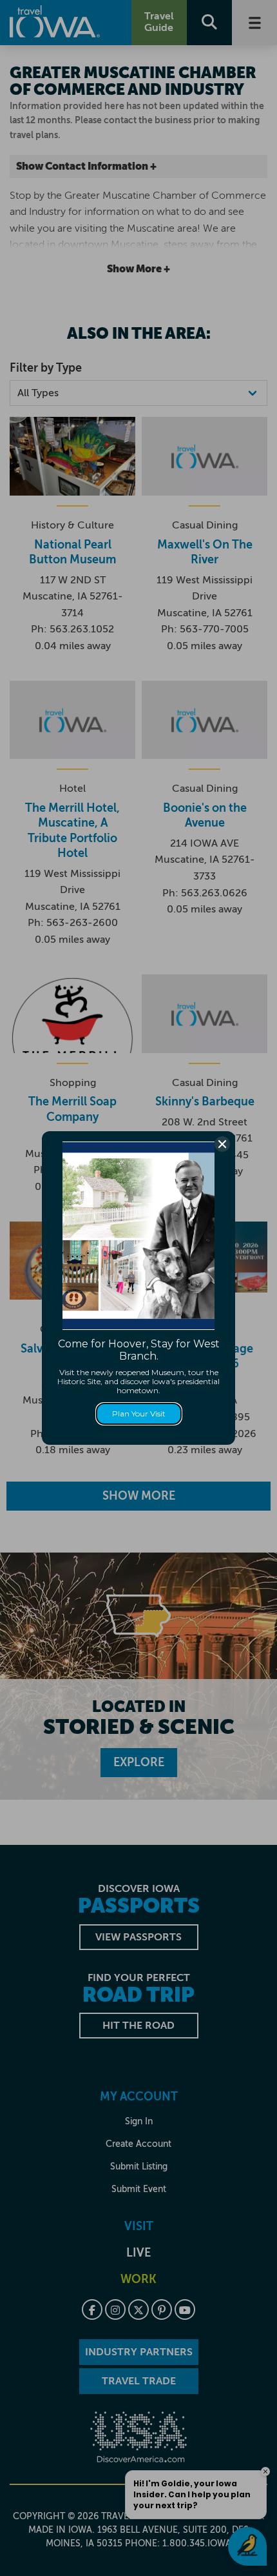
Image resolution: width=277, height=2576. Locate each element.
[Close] (222, 1144)
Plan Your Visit (139, 1414)
